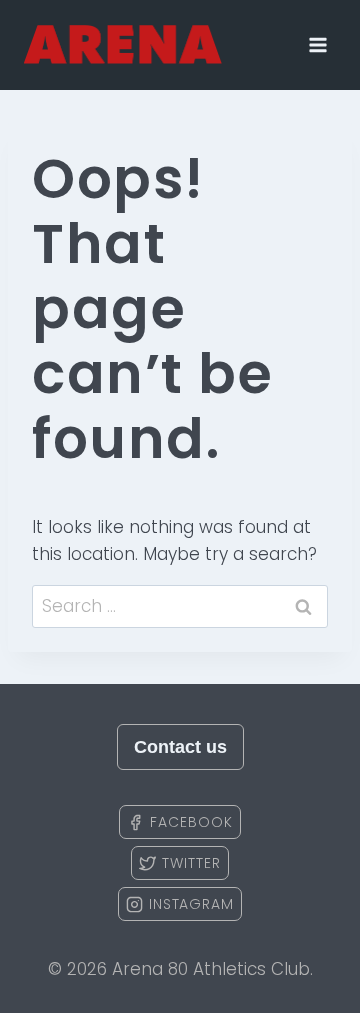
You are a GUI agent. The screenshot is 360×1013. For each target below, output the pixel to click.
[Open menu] (317, 44)
